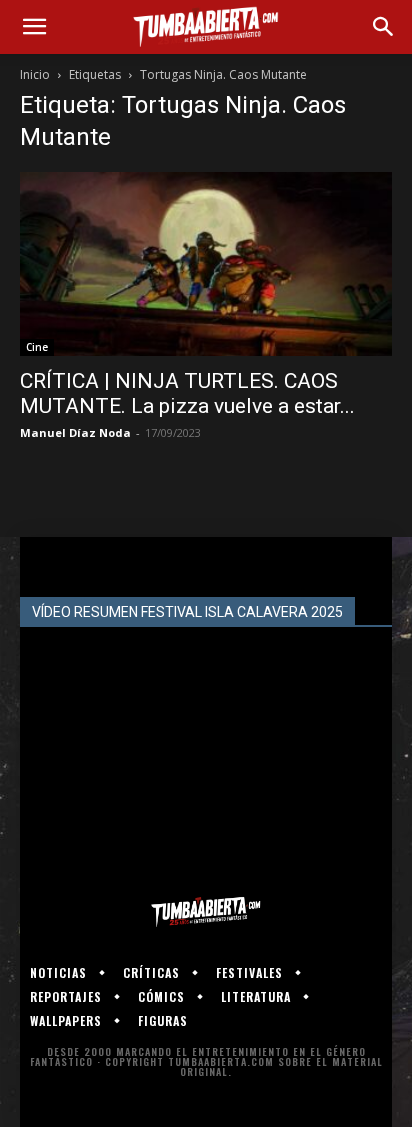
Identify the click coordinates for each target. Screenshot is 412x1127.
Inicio (35, 74)
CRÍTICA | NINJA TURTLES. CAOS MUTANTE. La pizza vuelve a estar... (187, 393)
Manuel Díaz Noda (75, 432)
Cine (37, 347)
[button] (34, 27)
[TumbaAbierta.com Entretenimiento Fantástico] (206, 912)
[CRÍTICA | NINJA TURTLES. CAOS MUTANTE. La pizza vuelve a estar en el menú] (206, 264)
